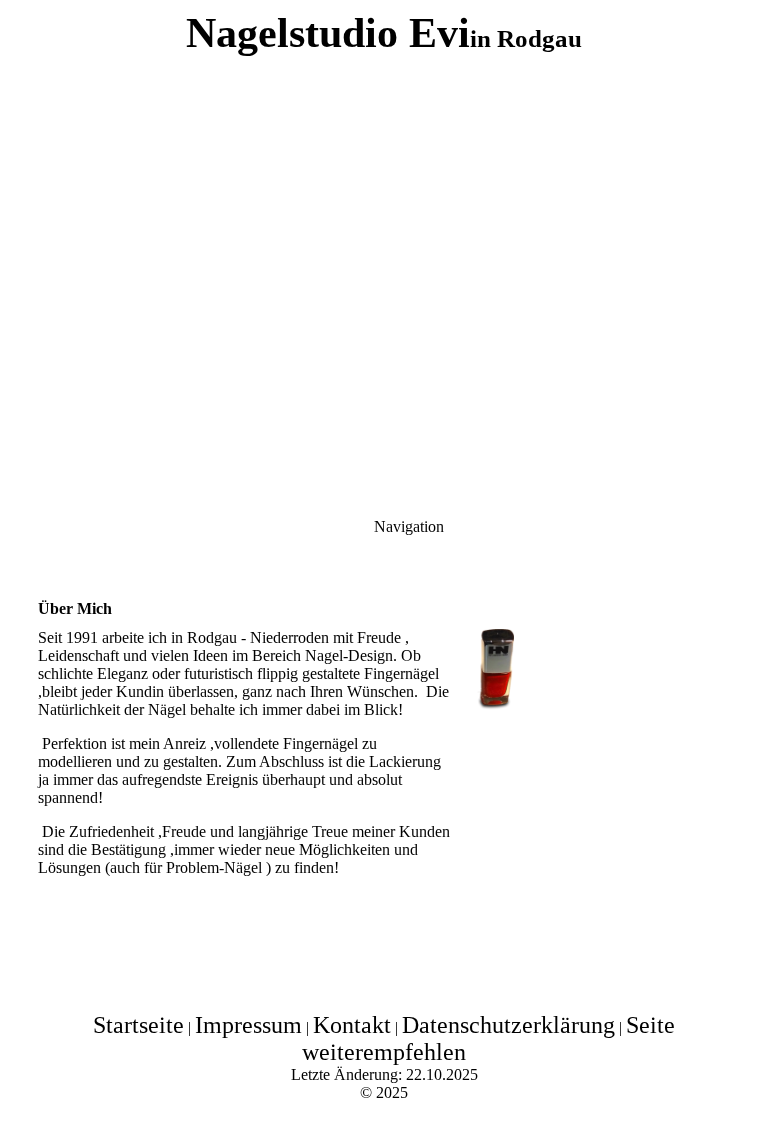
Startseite (138, 1025)
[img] (384, 250)
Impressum (248, 1025)
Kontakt (352, 1025)
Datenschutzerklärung (508, 1025)
